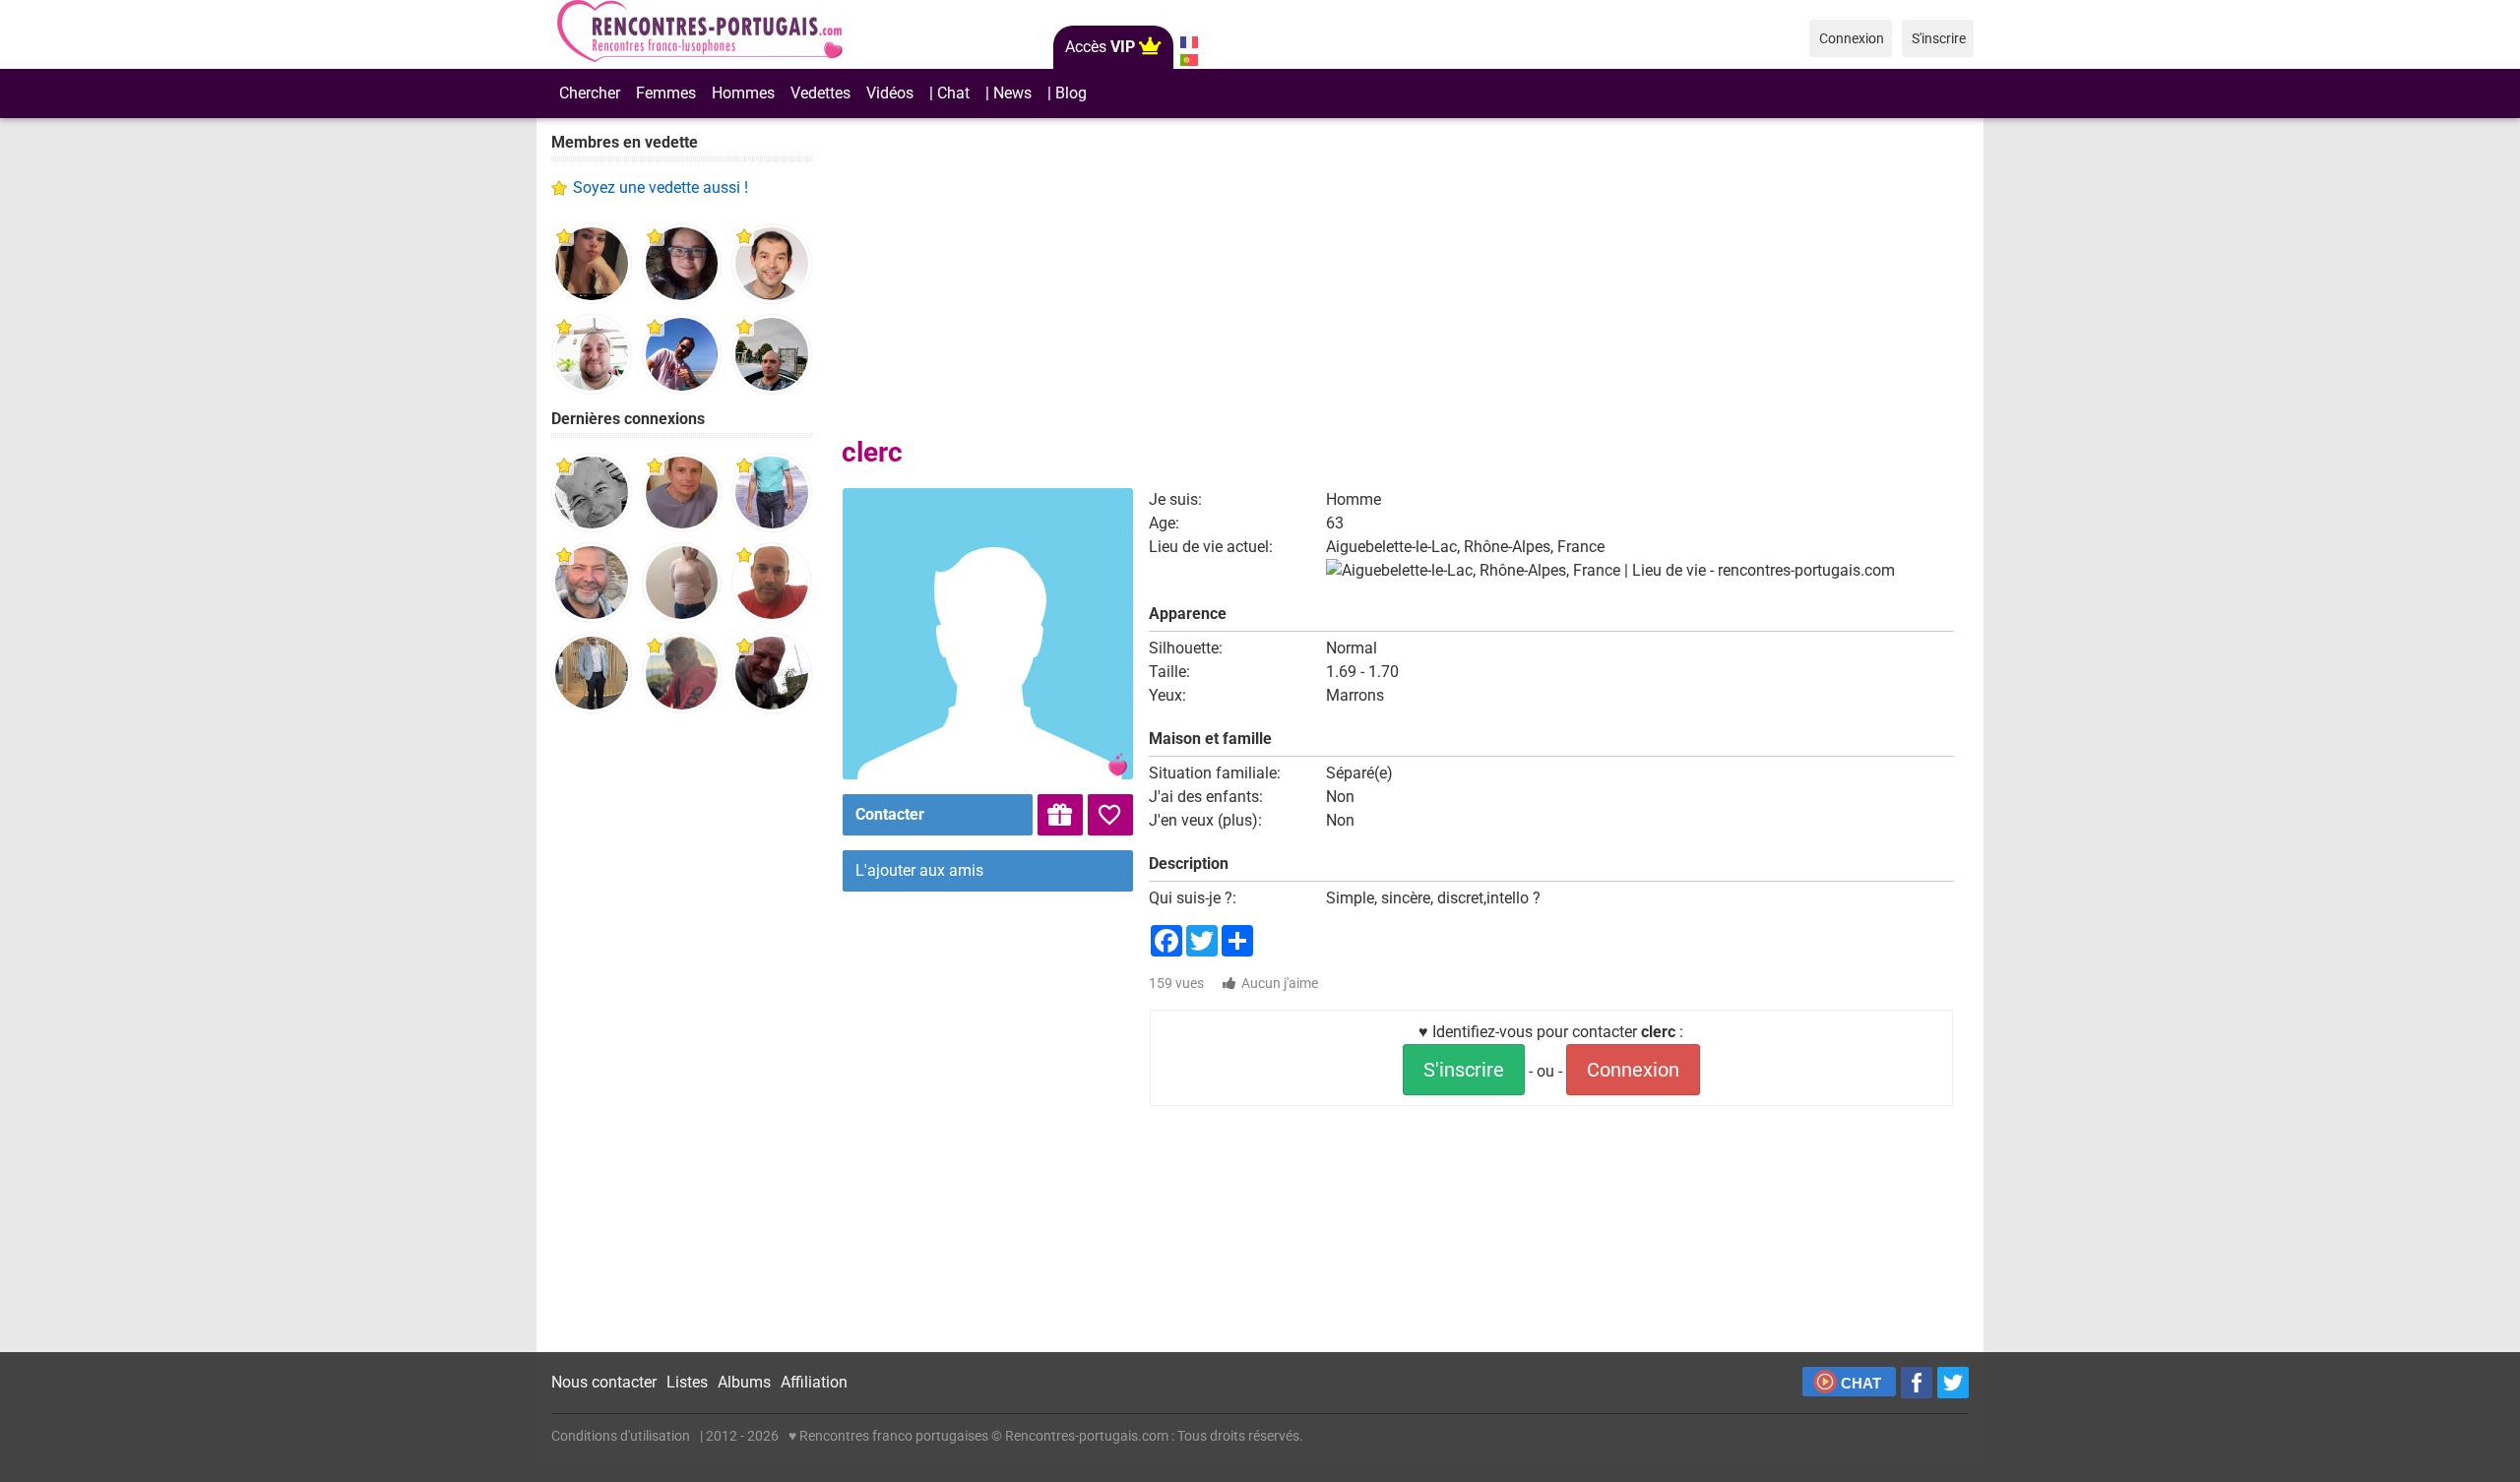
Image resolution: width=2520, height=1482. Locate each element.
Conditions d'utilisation (621, 1436)
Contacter (890, 814)
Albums (744, 1382)
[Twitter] (1953, 1383)
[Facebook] (1917, 1383)
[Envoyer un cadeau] (1060, 815)
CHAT (1861, 1383)
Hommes (743, 93)
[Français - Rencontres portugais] (1189, 42)
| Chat (949, 93)
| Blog (1067, 93)
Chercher (590, 93)
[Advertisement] (682, 1033)
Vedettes (820, 93)
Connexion (1633, 1070)
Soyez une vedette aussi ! (661, 187)
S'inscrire (1464, 1070)
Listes (687, 1382)
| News (1008, 93)
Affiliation (814, 1382)
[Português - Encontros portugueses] (1189, 60)
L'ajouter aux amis (919, 870)
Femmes (666, 93)
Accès (1100, 47)
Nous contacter (604, 1382)
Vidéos (890, 93)
